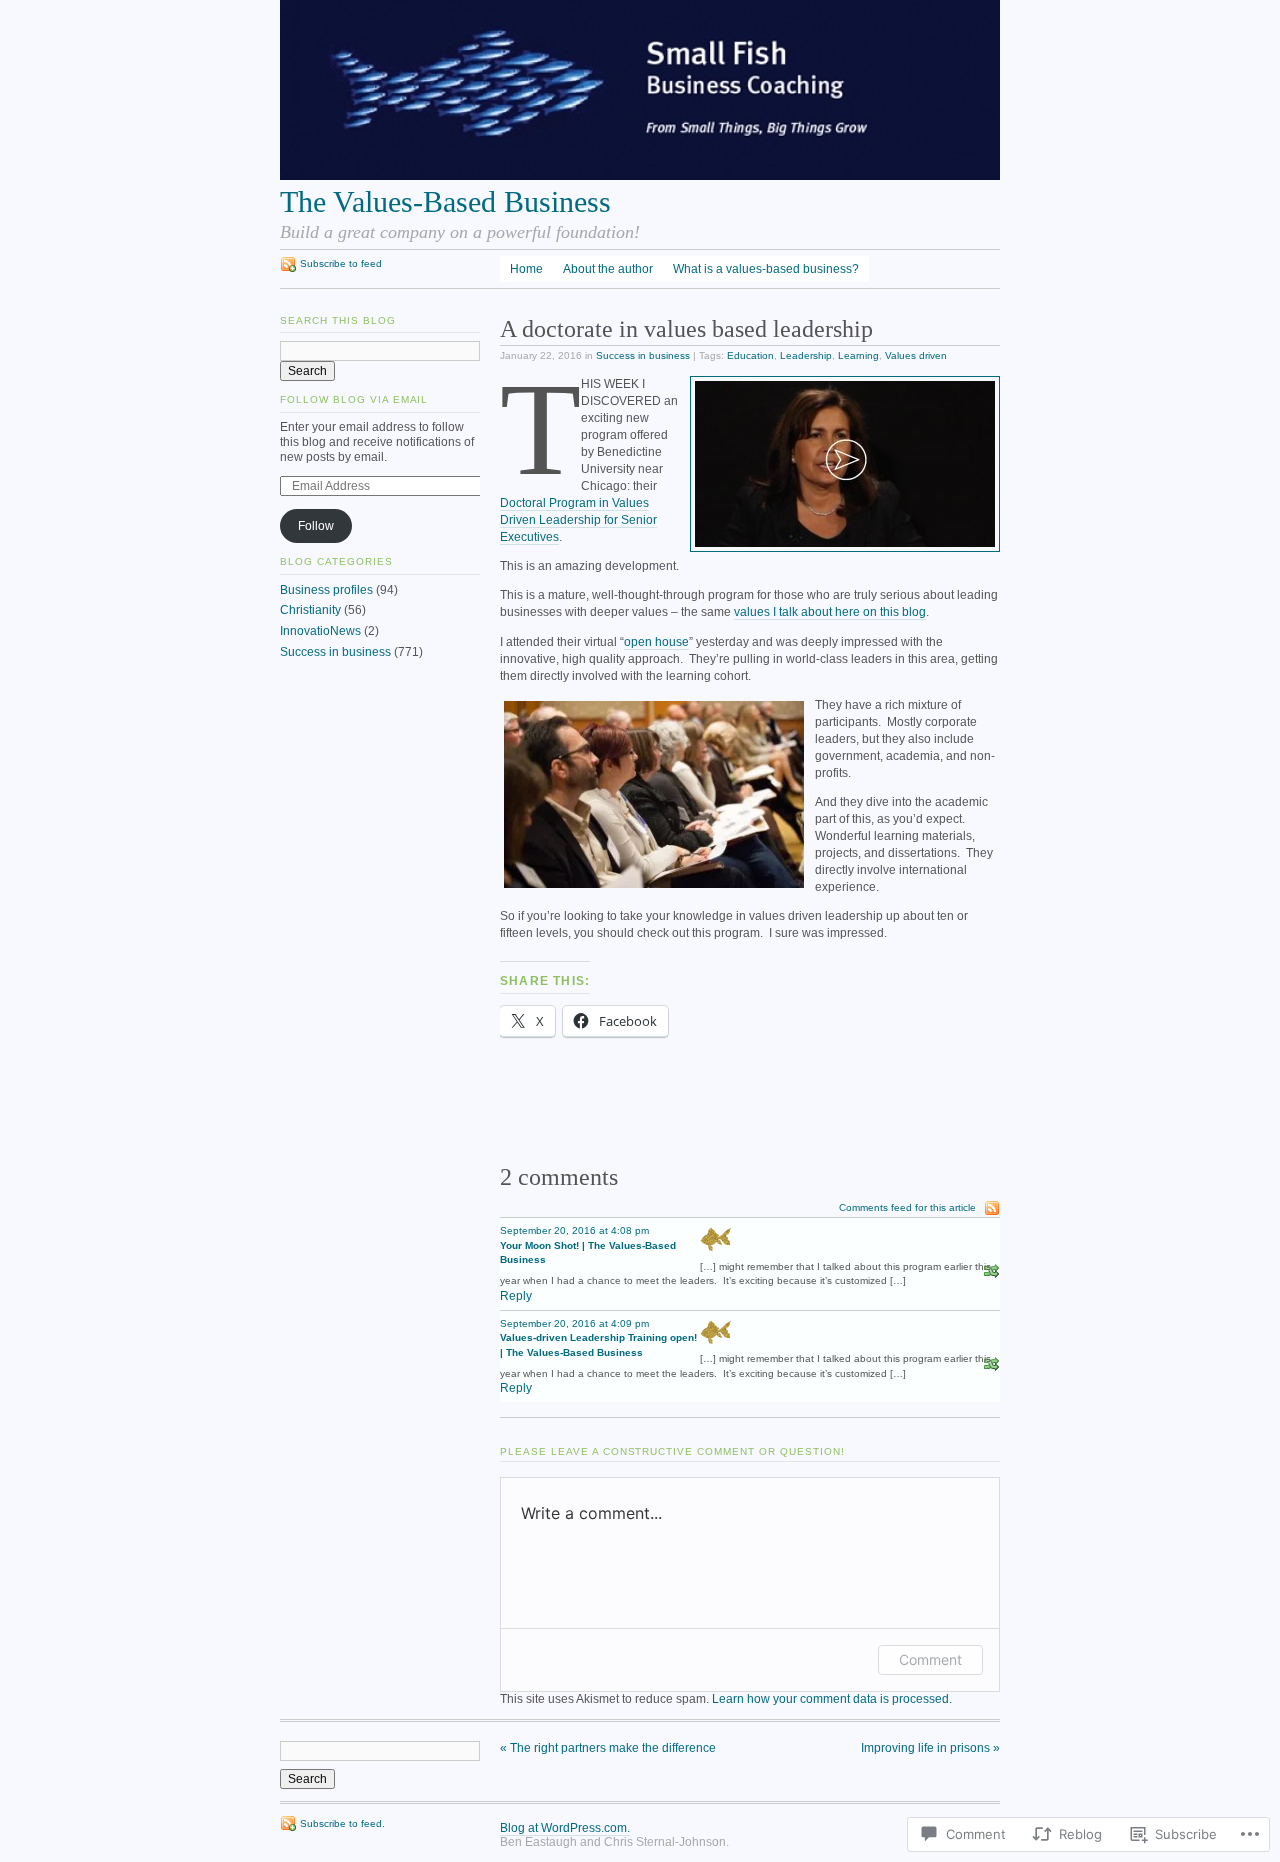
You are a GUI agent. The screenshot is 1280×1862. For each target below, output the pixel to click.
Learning (858, 355)
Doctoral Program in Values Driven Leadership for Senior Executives (578, 520)
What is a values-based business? (766, 269)
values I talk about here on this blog (830, 612)
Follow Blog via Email (354, 399)
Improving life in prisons (930, 1748)
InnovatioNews (320, 631)
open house (656, 642)
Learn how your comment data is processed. (832, 1699)
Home (526, 269)
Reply (516, 1296)
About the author (608, 269)
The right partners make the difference (608, 1748)
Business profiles (326, 590)
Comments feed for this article (907, 1207)
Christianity (310, 610)
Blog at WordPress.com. (565, 1828)
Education (750, 355)
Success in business (643, 355)
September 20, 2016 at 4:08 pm (574, 1230)
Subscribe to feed (341, 263)
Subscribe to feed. (342, 1823)
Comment (930, 1659)
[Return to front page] (640, 176)
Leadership (806, 355)
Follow (316, 526)
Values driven (916, 355)
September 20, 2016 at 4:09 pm (574, 1323)
